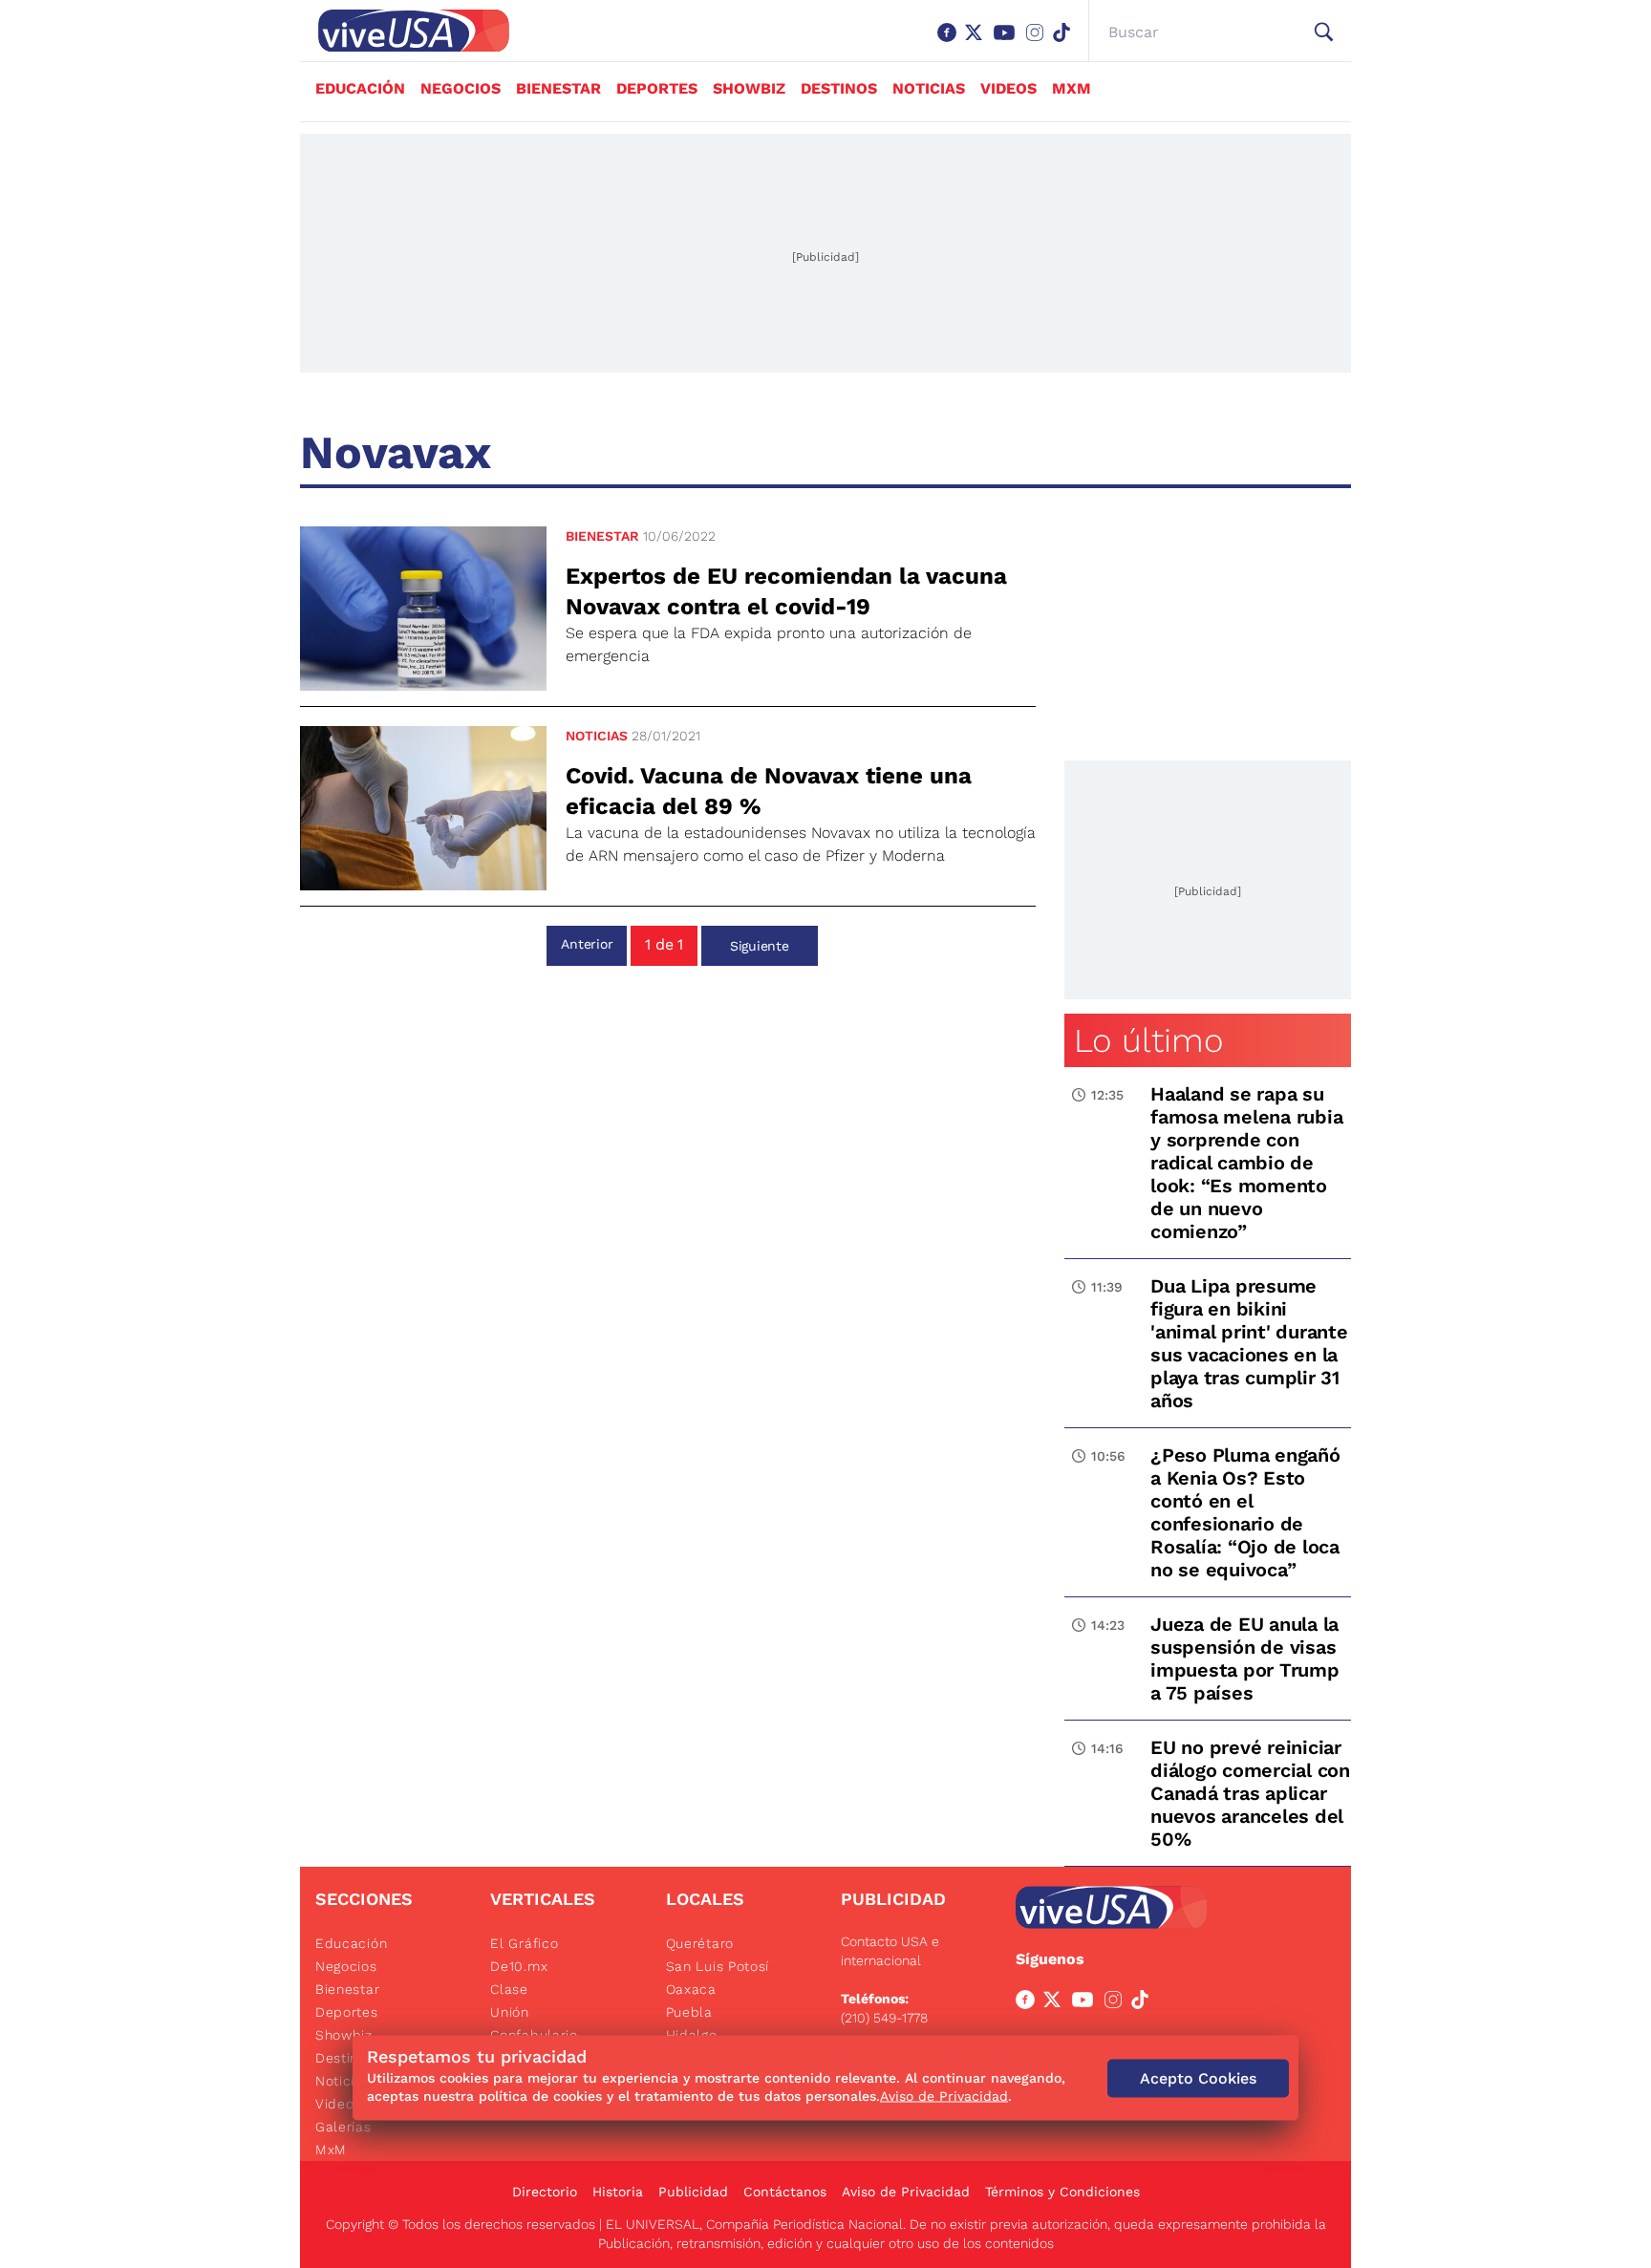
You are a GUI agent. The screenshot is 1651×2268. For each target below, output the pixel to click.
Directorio (545, 2192)
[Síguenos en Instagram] (1039, 42)
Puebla (689, 2012)
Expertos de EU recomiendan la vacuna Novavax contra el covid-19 (786, 591)
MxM (1072, 88)
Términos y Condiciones (1062, 2192)
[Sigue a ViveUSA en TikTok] (1144, 2003)
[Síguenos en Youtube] (1008, 42)
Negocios (461, 88)
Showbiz (749, 88)
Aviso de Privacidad (906, 2192)
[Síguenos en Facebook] (951, 42)
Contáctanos (785, 2192)
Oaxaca (691, 1989)
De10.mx (519, 1966)
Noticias (929, 88)
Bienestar (558, 88)
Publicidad (693, 2192)
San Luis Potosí (718, 1966)
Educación (360, 88)
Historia (618, 2192)
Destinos (839, 88)
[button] (1324, 32)
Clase (509, 1989)
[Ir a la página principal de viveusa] (404, 31)
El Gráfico (524, 1943)
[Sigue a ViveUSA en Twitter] (1056, 2003)
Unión (510, 2012)
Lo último (1148, 1040)
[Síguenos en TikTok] (1065, 42)
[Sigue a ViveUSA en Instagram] (1117, 2003)
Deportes (657, 88)
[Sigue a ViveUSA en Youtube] (1086, 2003)
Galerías (343, 2127)
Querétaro (700, 1943)
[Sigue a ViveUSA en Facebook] (1029, 2003)
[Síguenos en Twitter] (977, 42)
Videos (1008, 88)
